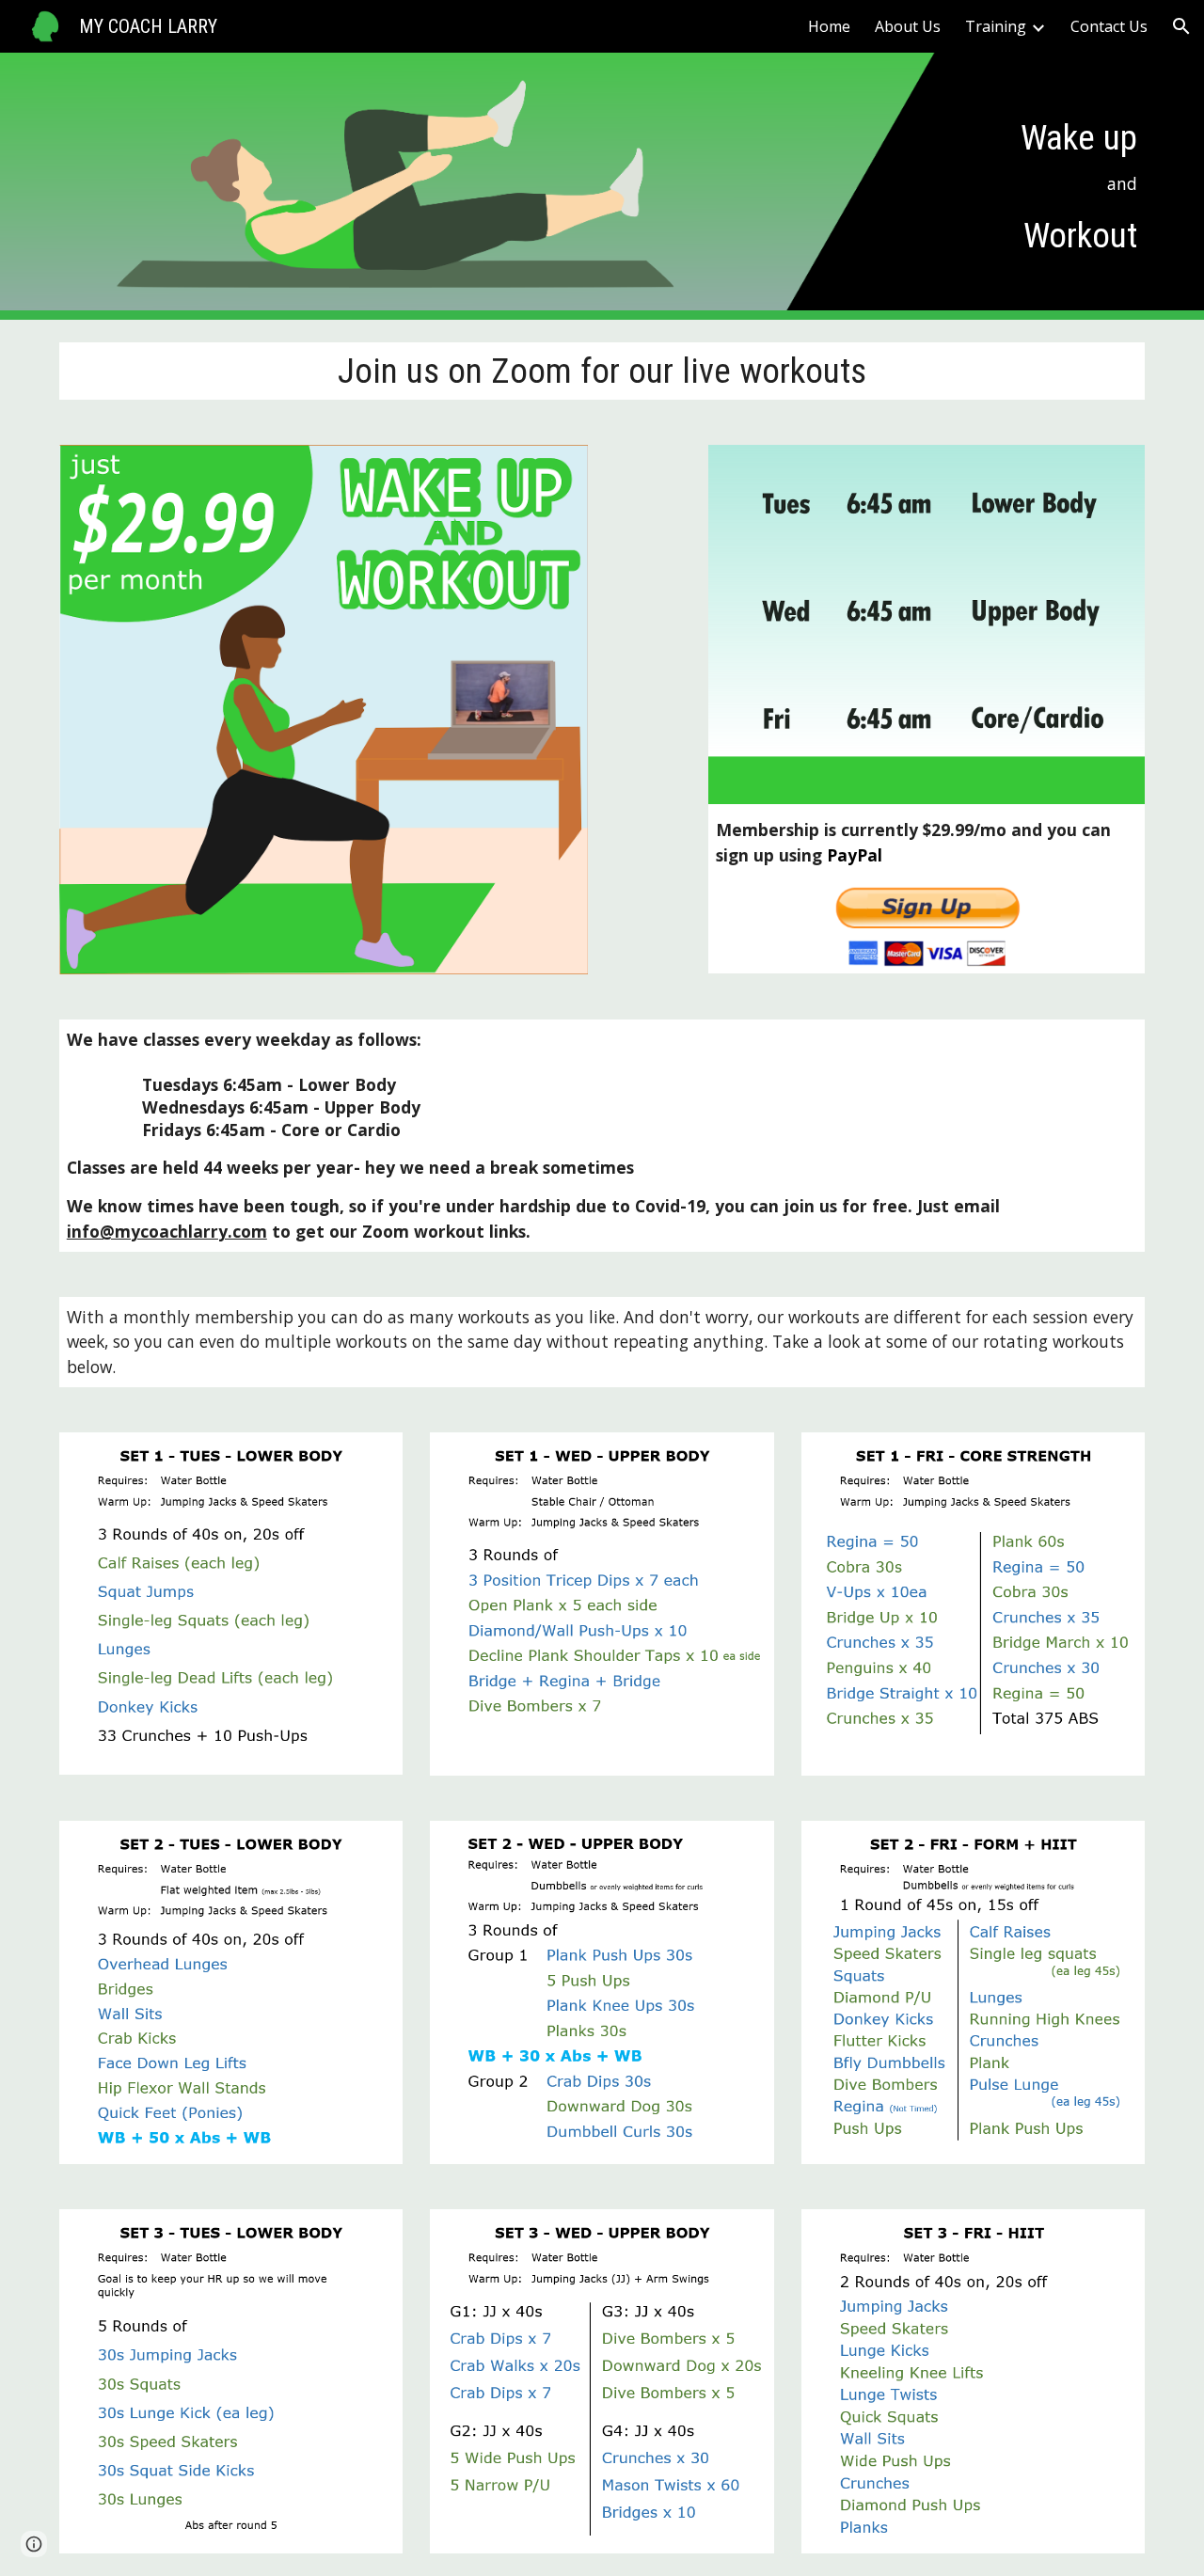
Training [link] (996, 26)
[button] (1181, 26)
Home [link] (829, 26)
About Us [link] (908, 26)
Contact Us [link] (1109, 26)
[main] (1020, 187)
